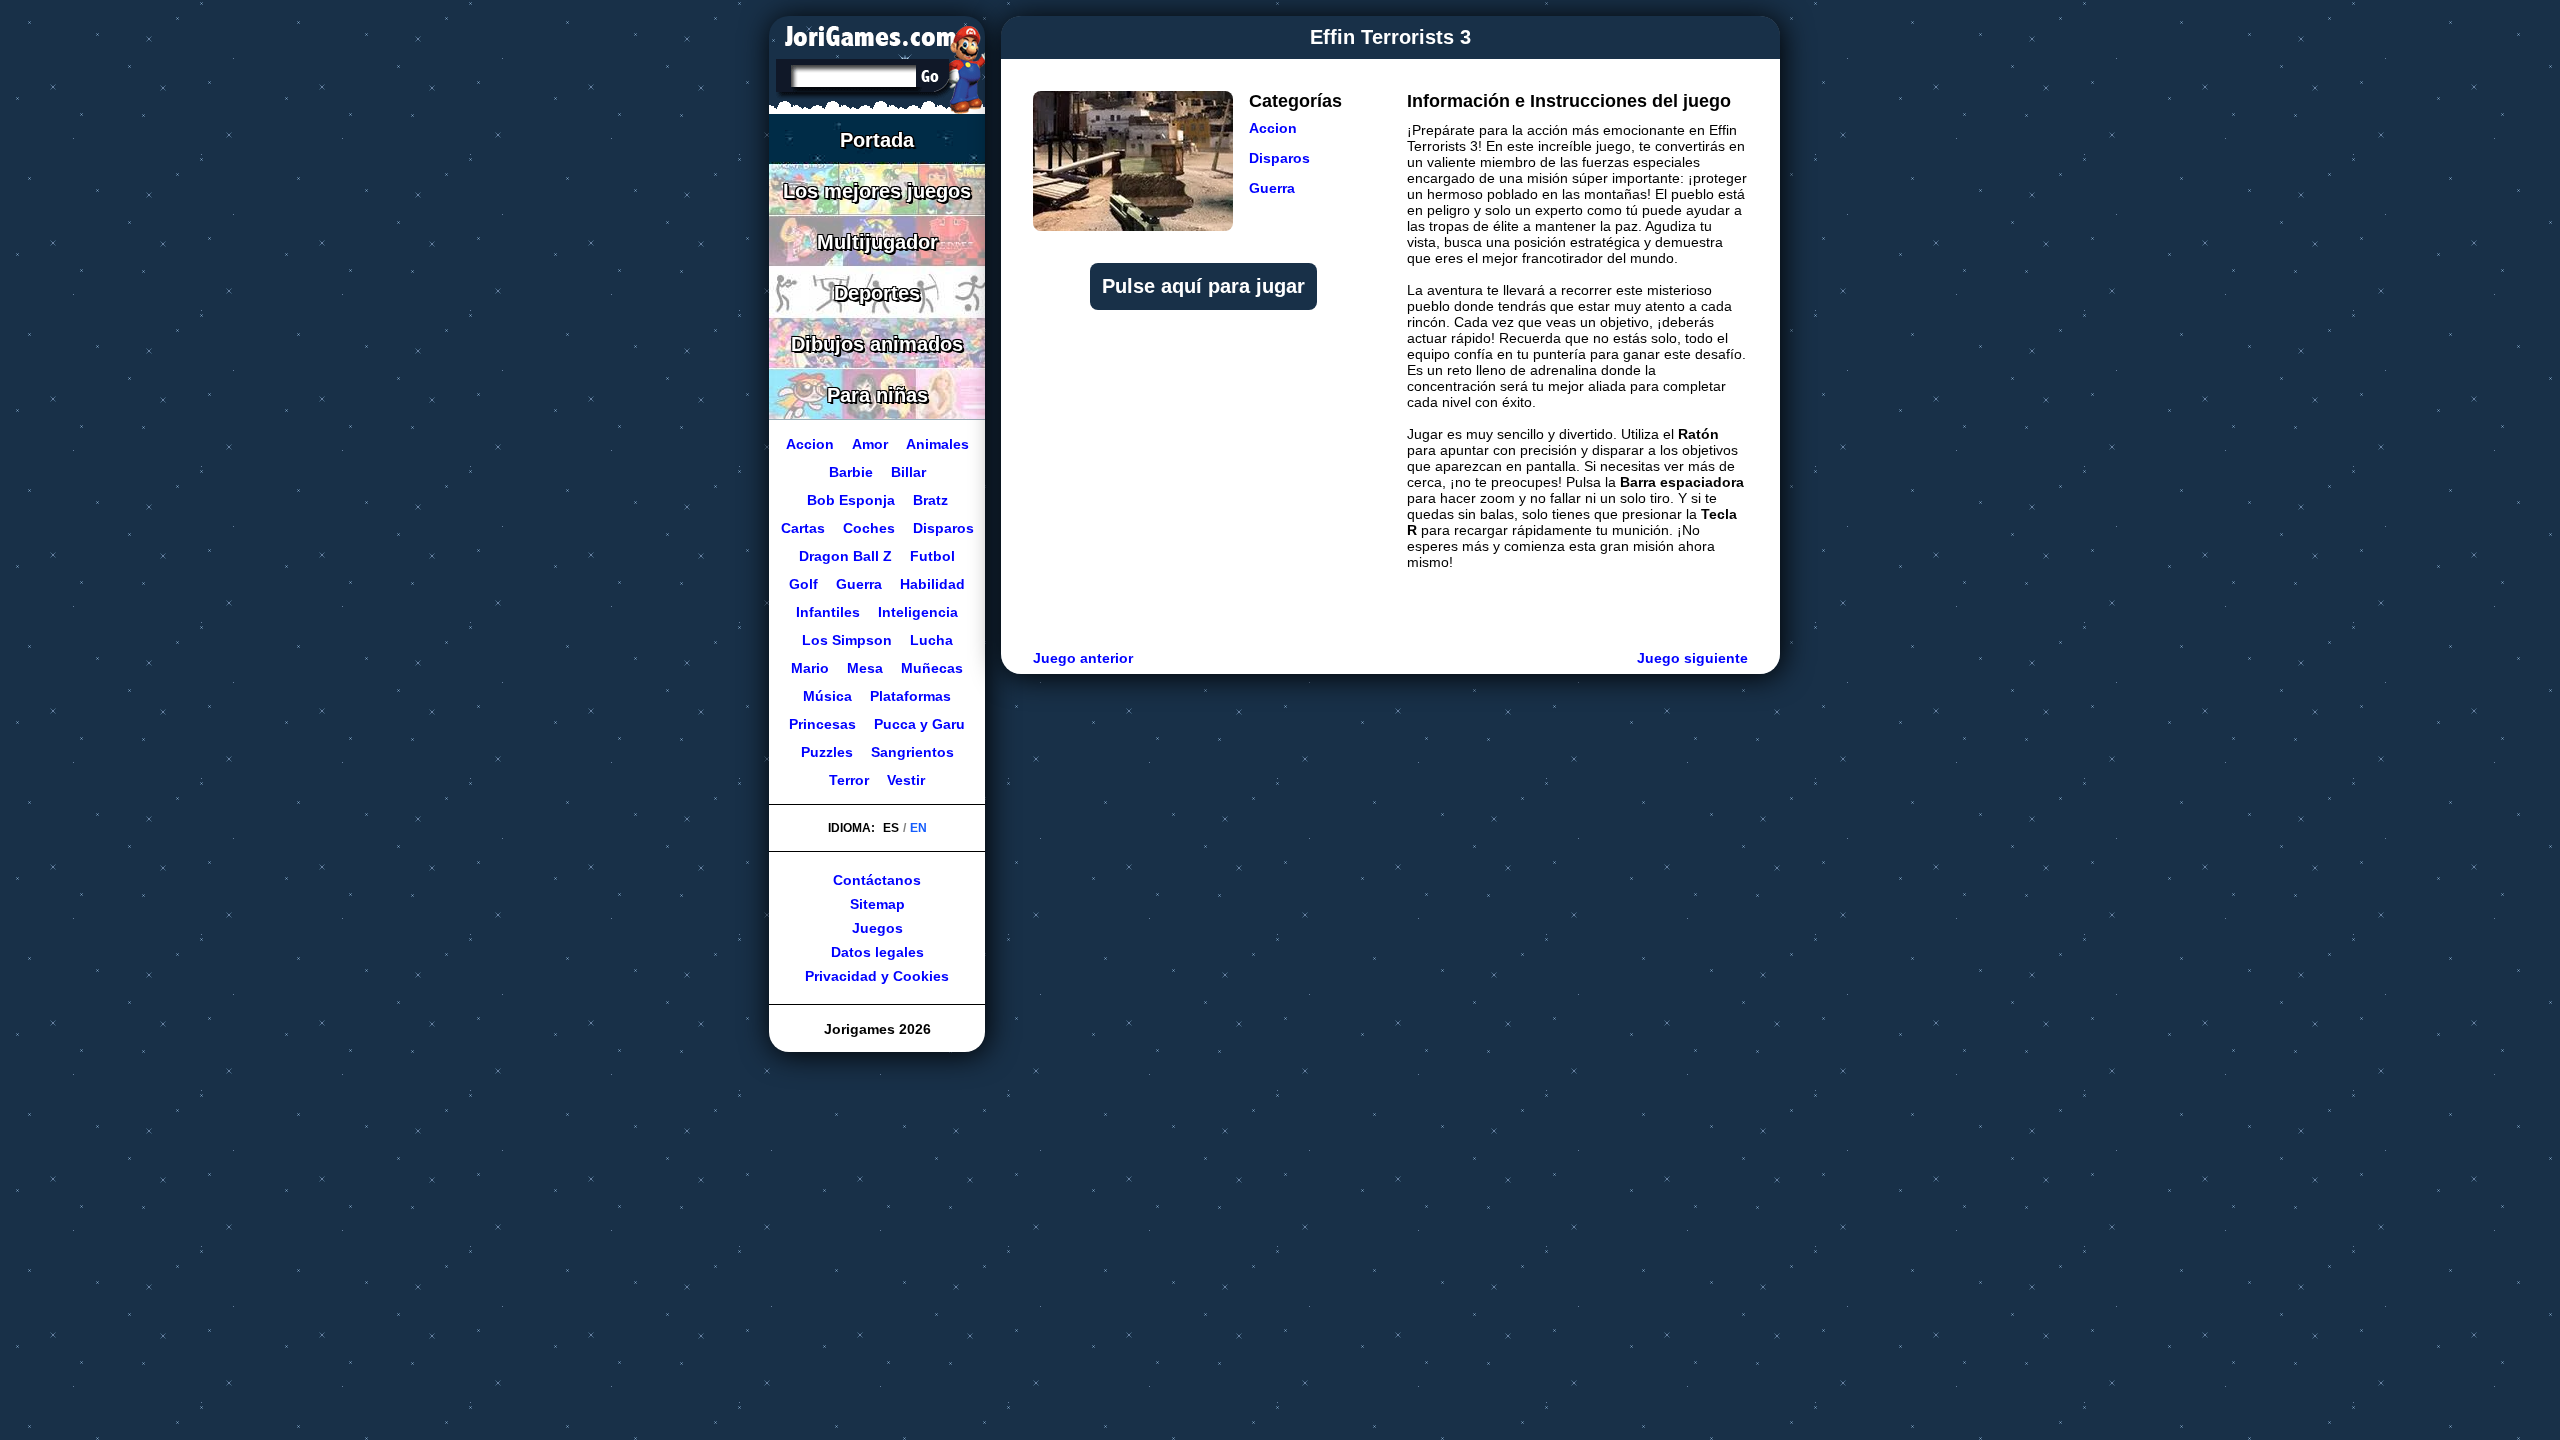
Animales (937, 444)
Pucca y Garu (919, 724)
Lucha (931, 640)
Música (827, 696)
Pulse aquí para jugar (1203, 286)
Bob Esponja (851, 500)
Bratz (930, 500)
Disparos (1279, 158)
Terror (849, 780)
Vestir (906, 780)
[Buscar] (929, 76)
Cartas (803, 528)
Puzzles (827, 752)
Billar (908, 472)
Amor (870, 444)
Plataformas (910, 696)
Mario (810, 668)
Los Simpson (847, 640)
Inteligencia (918, 612)
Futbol (932, 556)
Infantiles (828, 612)
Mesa (865, 668)
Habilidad (932, 584)
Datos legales (877, 952)
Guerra (1272, 188)
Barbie (851, 472)
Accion (1273, 128)
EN (918, 828)
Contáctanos (877, 880)
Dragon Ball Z (845, 556)
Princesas (822, 724)
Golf (803, 584)
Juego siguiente (1692, 658)
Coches (869, 528)
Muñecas (932, 668)
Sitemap (877, 904)
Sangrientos (912, 752)
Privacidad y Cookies (877, 976)
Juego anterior (1083, 658)
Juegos (877, 928)
